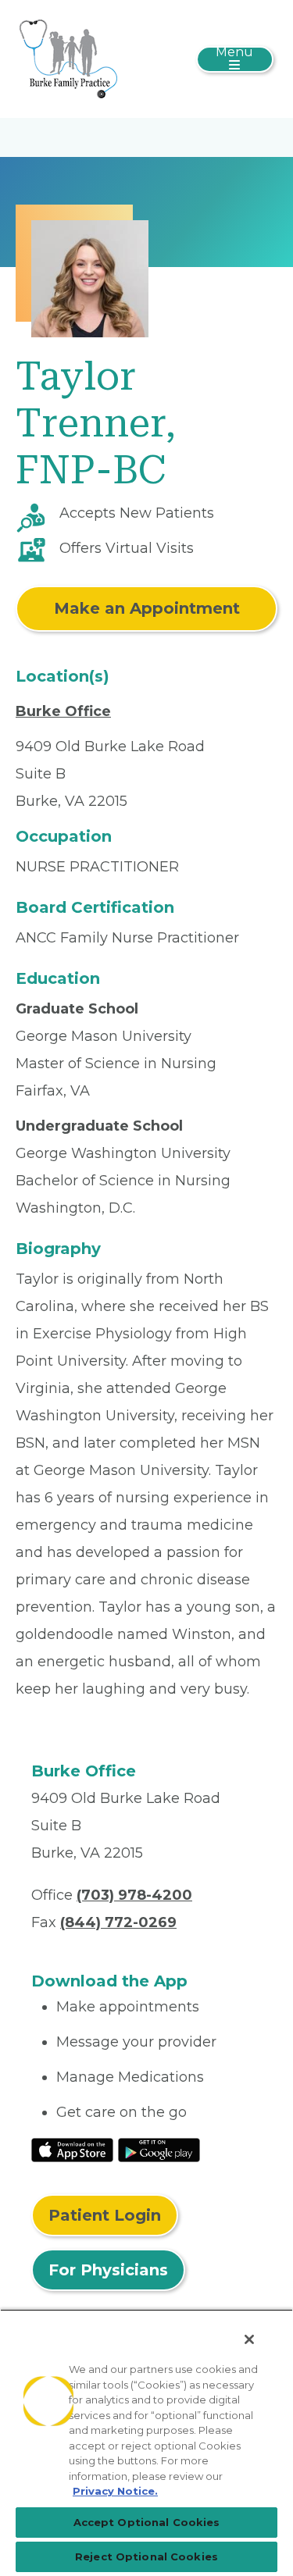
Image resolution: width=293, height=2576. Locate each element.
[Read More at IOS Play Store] (72, 2149)
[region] (146, 2442)
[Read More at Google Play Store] (159, 2149)
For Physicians (108, 2270)
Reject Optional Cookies (146, 2556)
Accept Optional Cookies (147, 2522)
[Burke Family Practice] (68, 58)
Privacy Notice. (115, 2491)
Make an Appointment (147, 608)
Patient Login (105, 2215)
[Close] (249, 2339)
